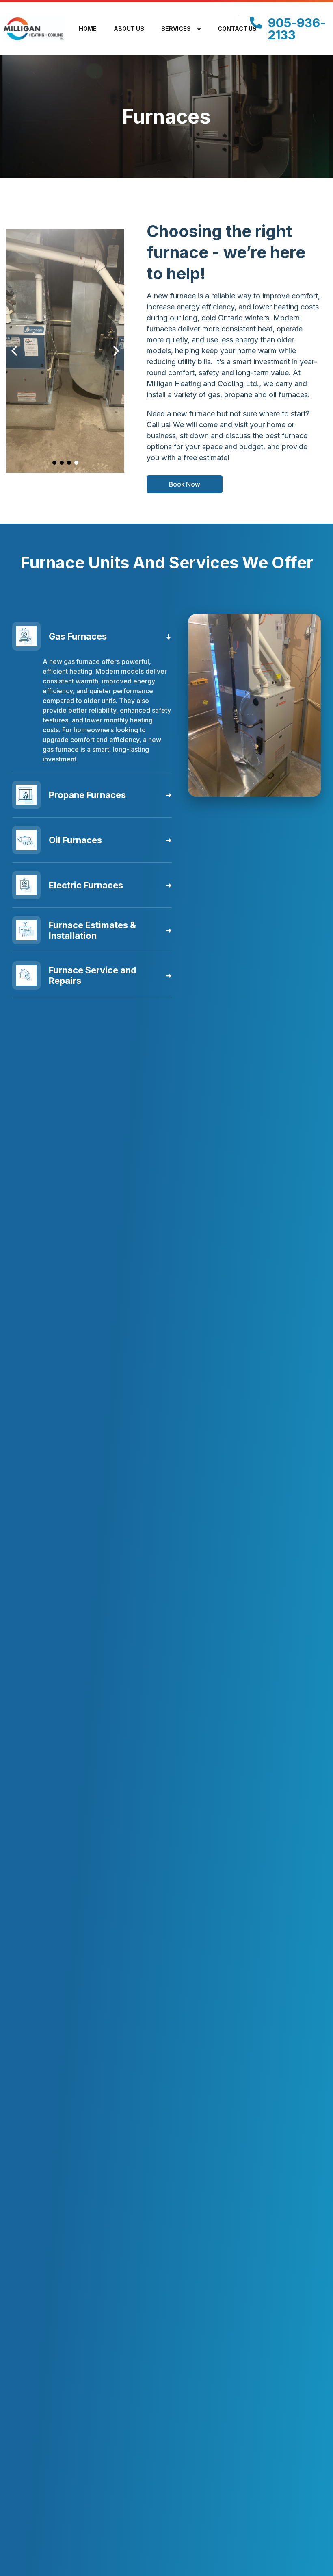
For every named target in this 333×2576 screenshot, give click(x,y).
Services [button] (176, 29)
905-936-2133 (297, 29)
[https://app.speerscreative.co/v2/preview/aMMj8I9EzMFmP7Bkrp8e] (42, 29)
